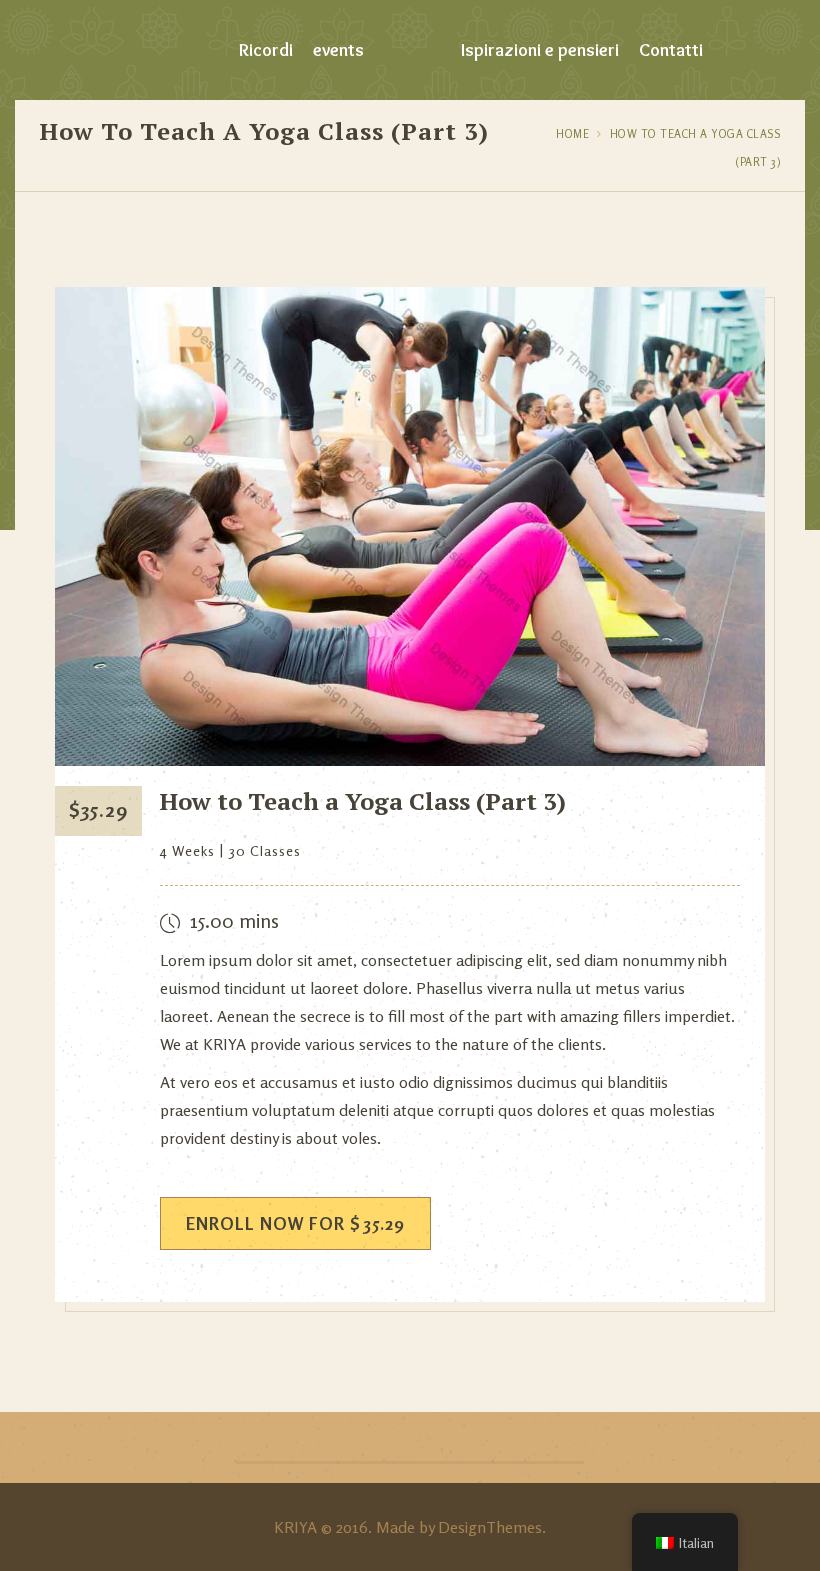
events (338, 50)
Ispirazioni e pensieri (540, 50)
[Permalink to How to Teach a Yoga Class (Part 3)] (410, 760)
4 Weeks (187, 850)
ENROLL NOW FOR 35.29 (295, 1223)
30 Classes (265, 850)
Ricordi (266, 50)
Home (572, 134)
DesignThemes (490, 1527)
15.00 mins (234, 920)
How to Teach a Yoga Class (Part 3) (363, 801)
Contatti (671, 50)
